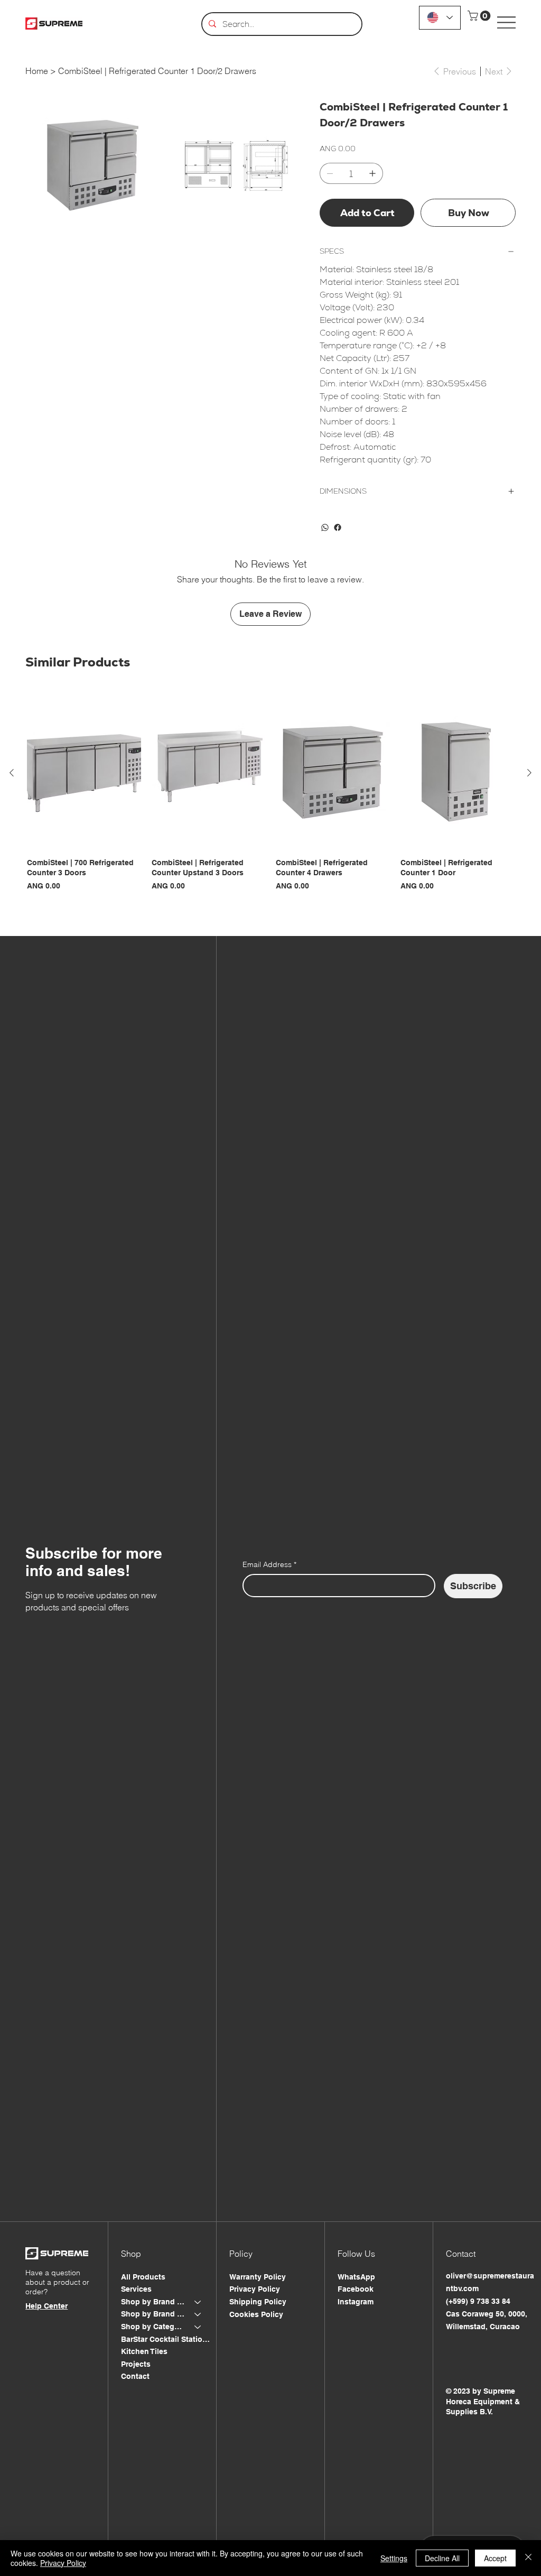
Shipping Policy (258, 2302)
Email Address (269, 1564)
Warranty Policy (258, 2277)
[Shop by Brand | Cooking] (198, 2302)
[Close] (528, 2558)
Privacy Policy (255, 2289)
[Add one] (372, 173)
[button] (480, 16)
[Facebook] (338, 527)
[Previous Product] (12, 773)
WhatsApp (356, 2277)
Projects (136, 2364)
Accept (495, 2558)
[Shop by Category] (198, 2327)
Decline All (442, 2558)
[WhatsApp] (325, 527)
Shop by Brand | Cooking (153, 2302)
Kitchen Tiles (144, 2351)
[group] (270, 799)
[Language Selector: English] (440, 18)
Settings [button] (394, 2558)
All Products (143, 2277)
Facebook (356, 2289)
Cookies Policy (256, 2314)
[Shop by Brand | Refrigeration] (198, 2314)
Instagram (356, 2302)
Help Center (46, 2306)
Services (136, 2289)
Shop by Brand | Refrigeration (153, 2314)
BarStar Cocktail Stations (166, 2339)
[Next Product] (529, 773)
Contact (135, 2376)
